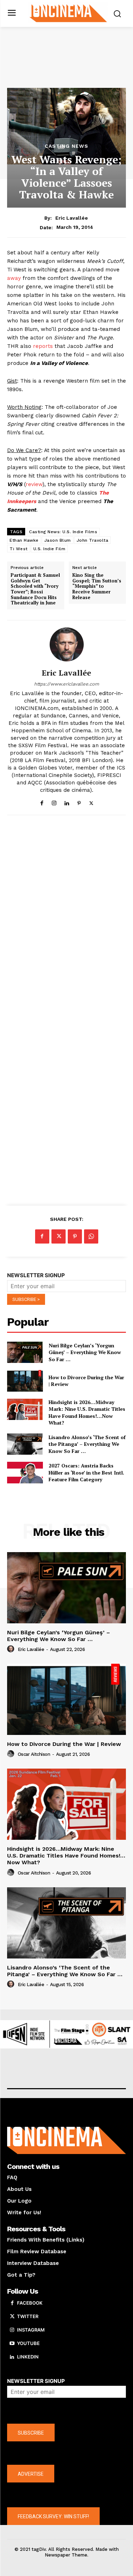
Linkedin (28, 2357)
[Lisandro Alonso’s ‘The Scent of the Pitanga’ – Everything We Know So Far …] (25, 1444)
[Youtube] (12, 2344)
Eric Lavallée (72, 218)
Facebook (30, 2303)
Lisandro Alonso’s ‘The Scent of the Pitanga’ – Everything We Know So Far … (87, 1444)
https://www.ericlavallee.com (66, 684)
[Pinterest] (79, 802)
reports (43, 346)
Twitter (28, 2316)
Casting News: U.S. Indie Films (63, 532)
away (14, 278)
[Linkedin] (66, 802)
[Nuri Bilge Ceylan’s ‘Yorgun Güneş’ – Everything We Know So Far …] (25, 1352)
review (34, 484)
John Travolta (93, 540)
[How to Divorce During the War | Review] (25, 1381)
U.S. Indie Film (49, 549)
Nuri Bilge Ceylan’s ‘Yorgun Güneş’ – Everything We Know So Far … (85, 1352)
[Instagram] (54, 802)
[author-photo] (12, 1649)
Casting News (66, 146)
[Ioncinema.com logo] (68, 13)
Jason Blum (58, 540)
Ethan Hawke (24, 540)
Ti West (19, 549)
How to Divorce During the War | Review (64, 1744)
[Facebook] (42, 802)
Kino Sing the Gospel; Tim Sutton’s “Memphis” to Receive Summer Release (97, 586)
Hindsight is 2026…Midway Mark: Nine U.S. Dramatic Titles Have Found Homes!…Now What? (87, 1413)
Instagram (31, 2330)
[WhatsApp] (91, 1236)
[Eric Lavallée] (67, 644)
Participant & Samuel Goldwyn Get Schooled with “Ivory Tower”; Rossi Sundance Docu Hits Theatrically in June (35, 589)
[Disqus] (66, 918)
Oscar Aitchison (34, 1754)
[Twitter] (91, 802)
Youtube (28, 2343)
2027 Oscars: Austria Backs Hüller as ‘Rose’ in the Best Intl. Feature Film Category (86, 1472)
